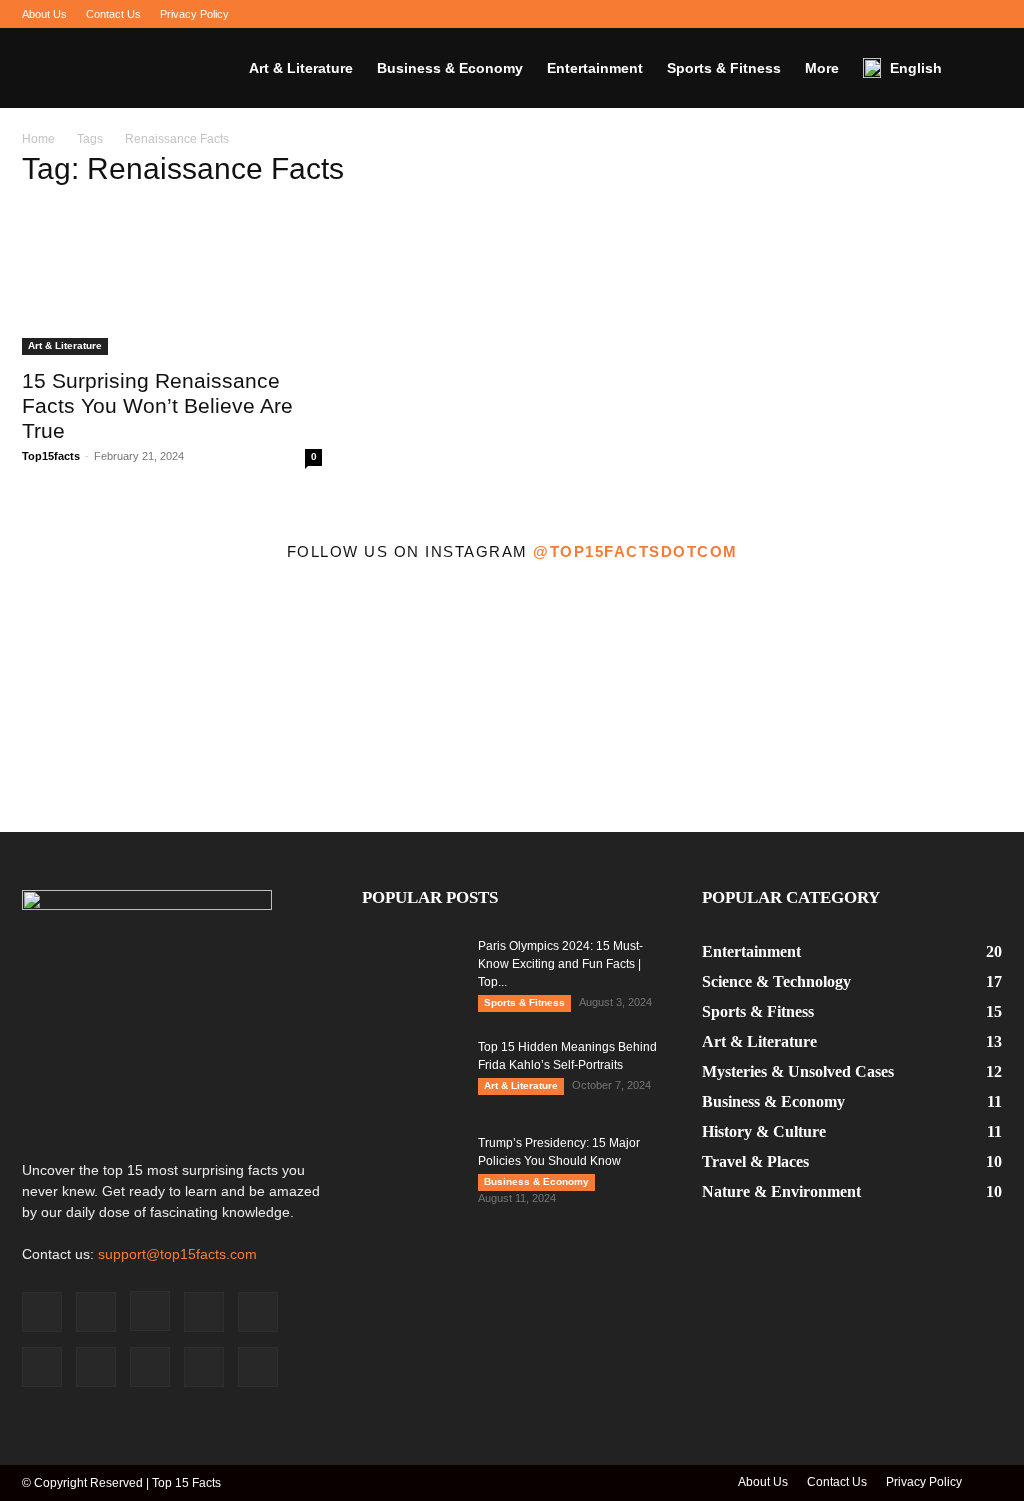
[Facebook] (690, 14)
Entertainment (595, 68)
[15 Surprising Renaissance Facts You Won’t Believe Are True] (172, 281)
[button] (978, 69)
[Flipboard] (723, 14)
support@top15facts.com (177, 1254)
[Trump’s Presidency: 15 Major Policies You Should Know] (412, 1169)
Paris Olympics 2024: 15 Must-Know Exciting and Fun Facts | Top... (560, 964)
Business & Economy (450, 68)
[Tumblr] (921, 14)
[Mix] (822, 14)
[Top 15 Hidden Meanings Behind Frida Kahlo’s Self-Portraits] (412, 1073)
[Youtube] (987, 14)
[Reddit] (888, 14)
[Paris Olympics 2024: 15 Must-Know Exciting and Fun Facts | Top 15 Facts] (412, 972)
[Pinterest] (855, 14)
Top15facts (51, 456)
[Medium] (789, 14)
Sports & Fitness (724, 68)
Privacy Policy (194, 14)
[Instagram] (756, 14)
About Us (44, 14)
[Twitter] (954, 14)
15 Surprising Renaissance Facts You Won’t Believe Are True (157, 405)
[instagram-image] (128, 704)
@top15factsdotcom (635, 551)
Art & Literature (301, 68)
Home (38, 139)
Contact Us (113, 14)
